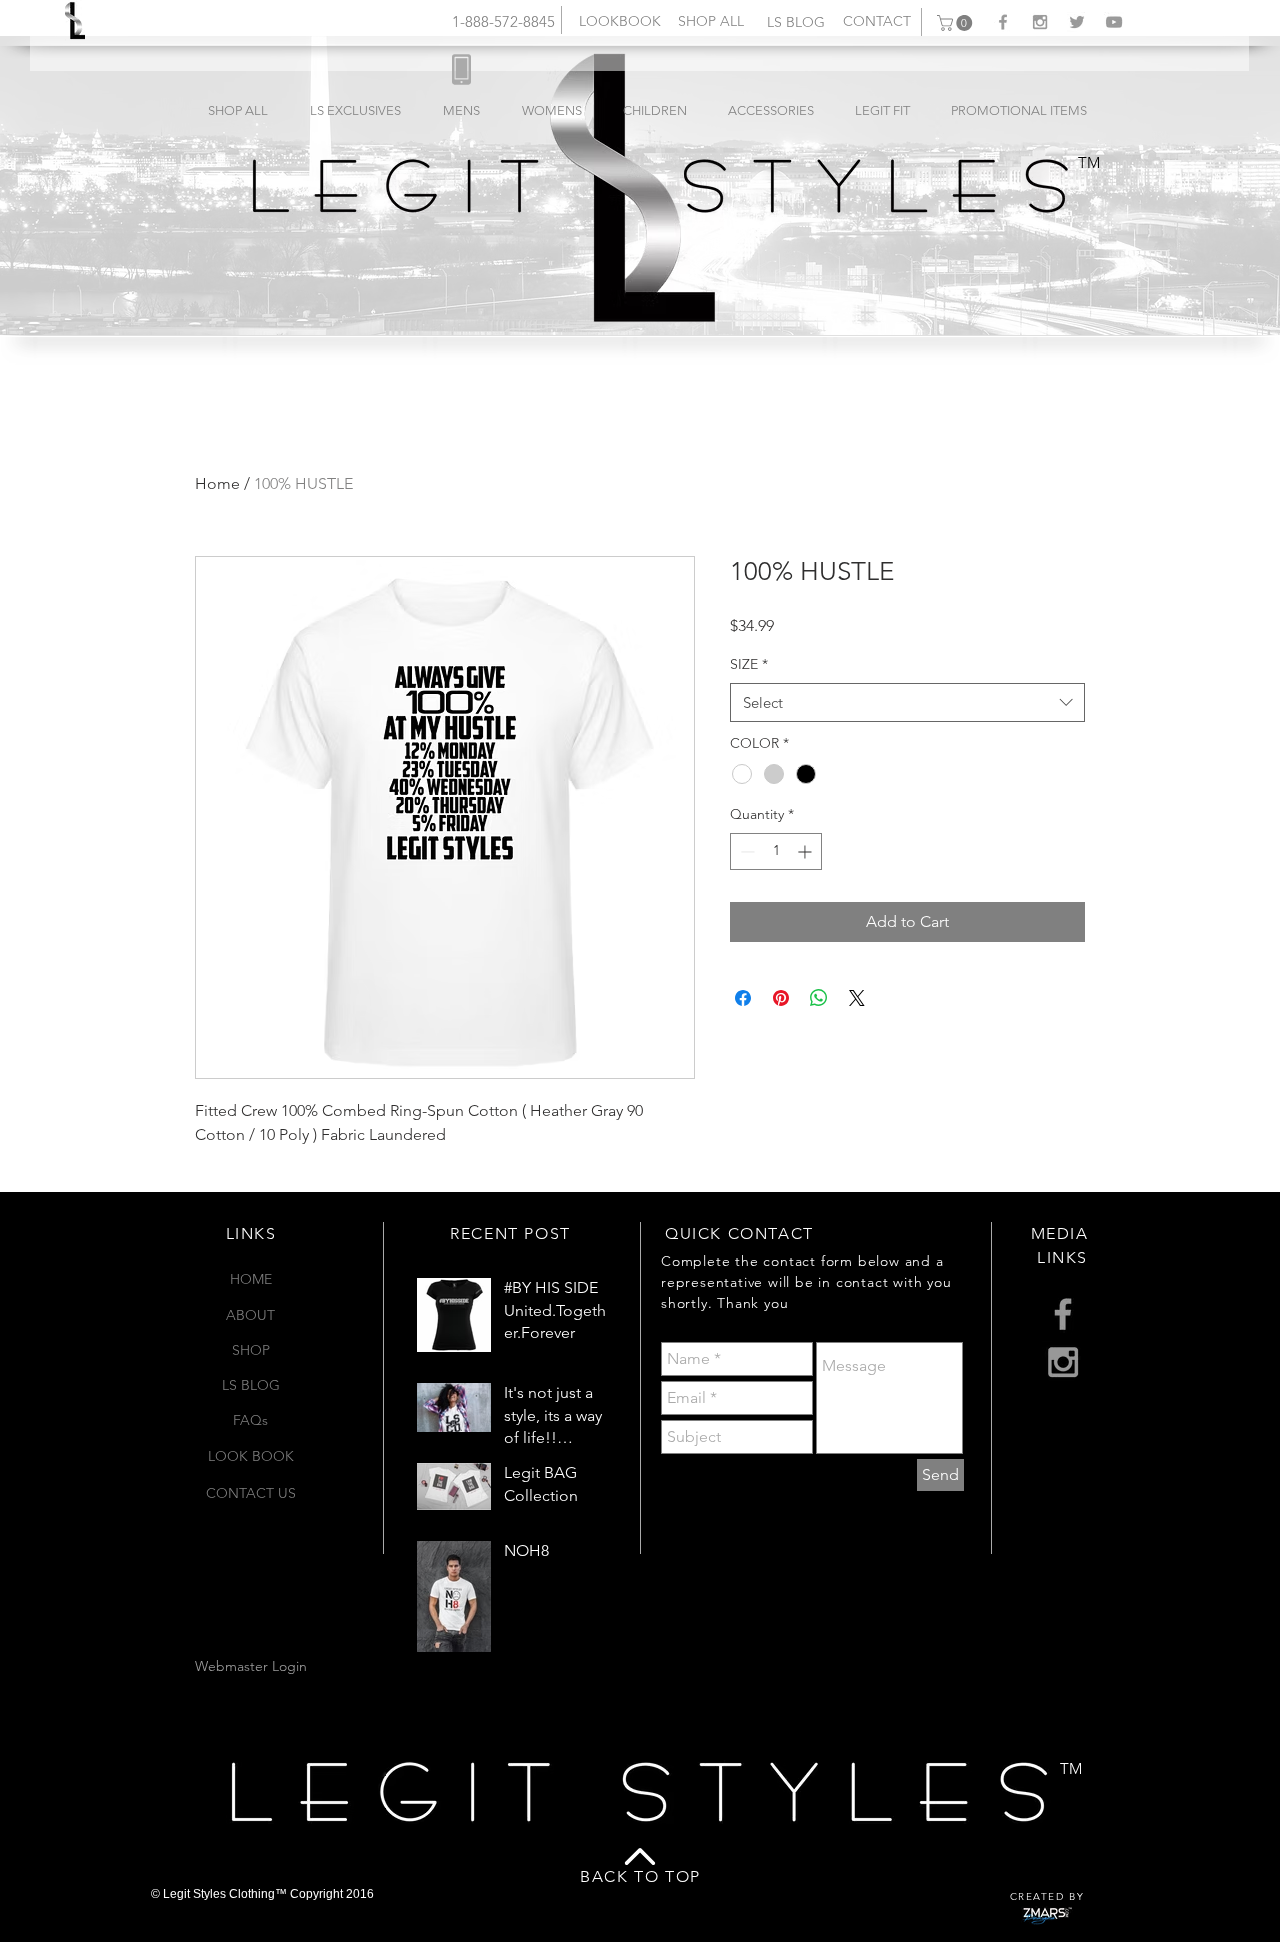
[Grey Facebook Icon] (1003, 22)
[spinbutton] (776, 851)
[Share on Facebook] (743, 998)
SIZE (749, 664)
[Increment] (806, 851)
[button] (956, 23)
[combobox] (907, 702)
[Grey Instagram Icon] (1040, 22)
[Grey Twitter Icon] (1077, 22)
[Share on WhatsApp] (819, 998)
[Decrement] (745, 851)
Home (217, 483)
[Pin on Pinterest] (781, 998)
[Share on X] (857, 998)
